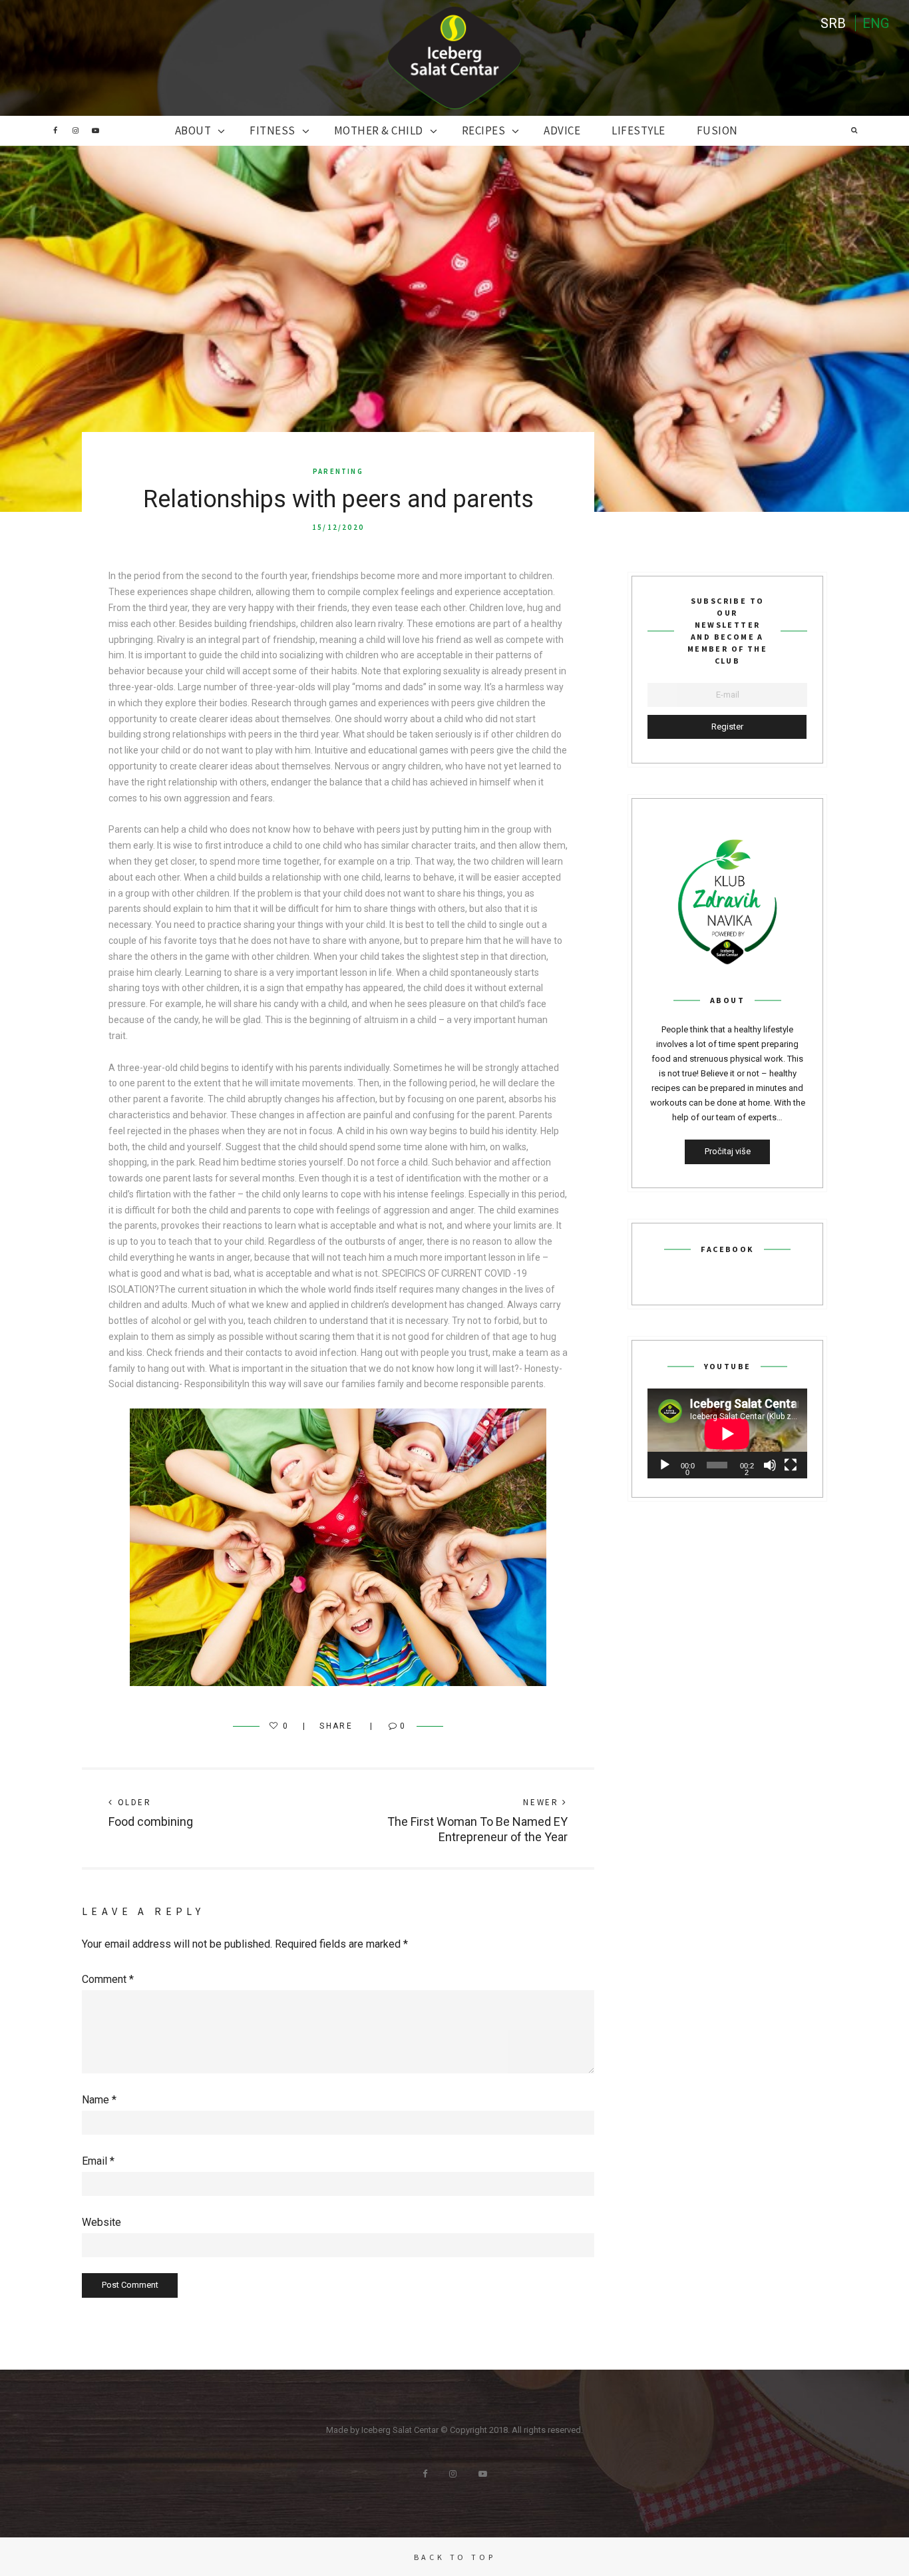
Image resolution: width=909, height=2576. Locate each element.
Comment (108, 1979)
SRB (833, 23)
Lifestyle (638, 130)
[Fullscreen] (791, 1465)
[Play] (665, 1465)
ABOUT (193, 130)
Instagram (75, 130)
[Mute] (770, 1465)
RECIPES (484, 130)
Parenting (338, 471)
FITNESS (273, 130)
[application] (727, 1433)
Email (98, 2161)
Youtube (95, 130)
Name (99, 2100)
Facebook (55, 130)
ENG (876, 23)
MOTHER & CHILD (379, 130)
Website (101, 2222)
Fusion (717, 130)
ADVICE (562, 130)
